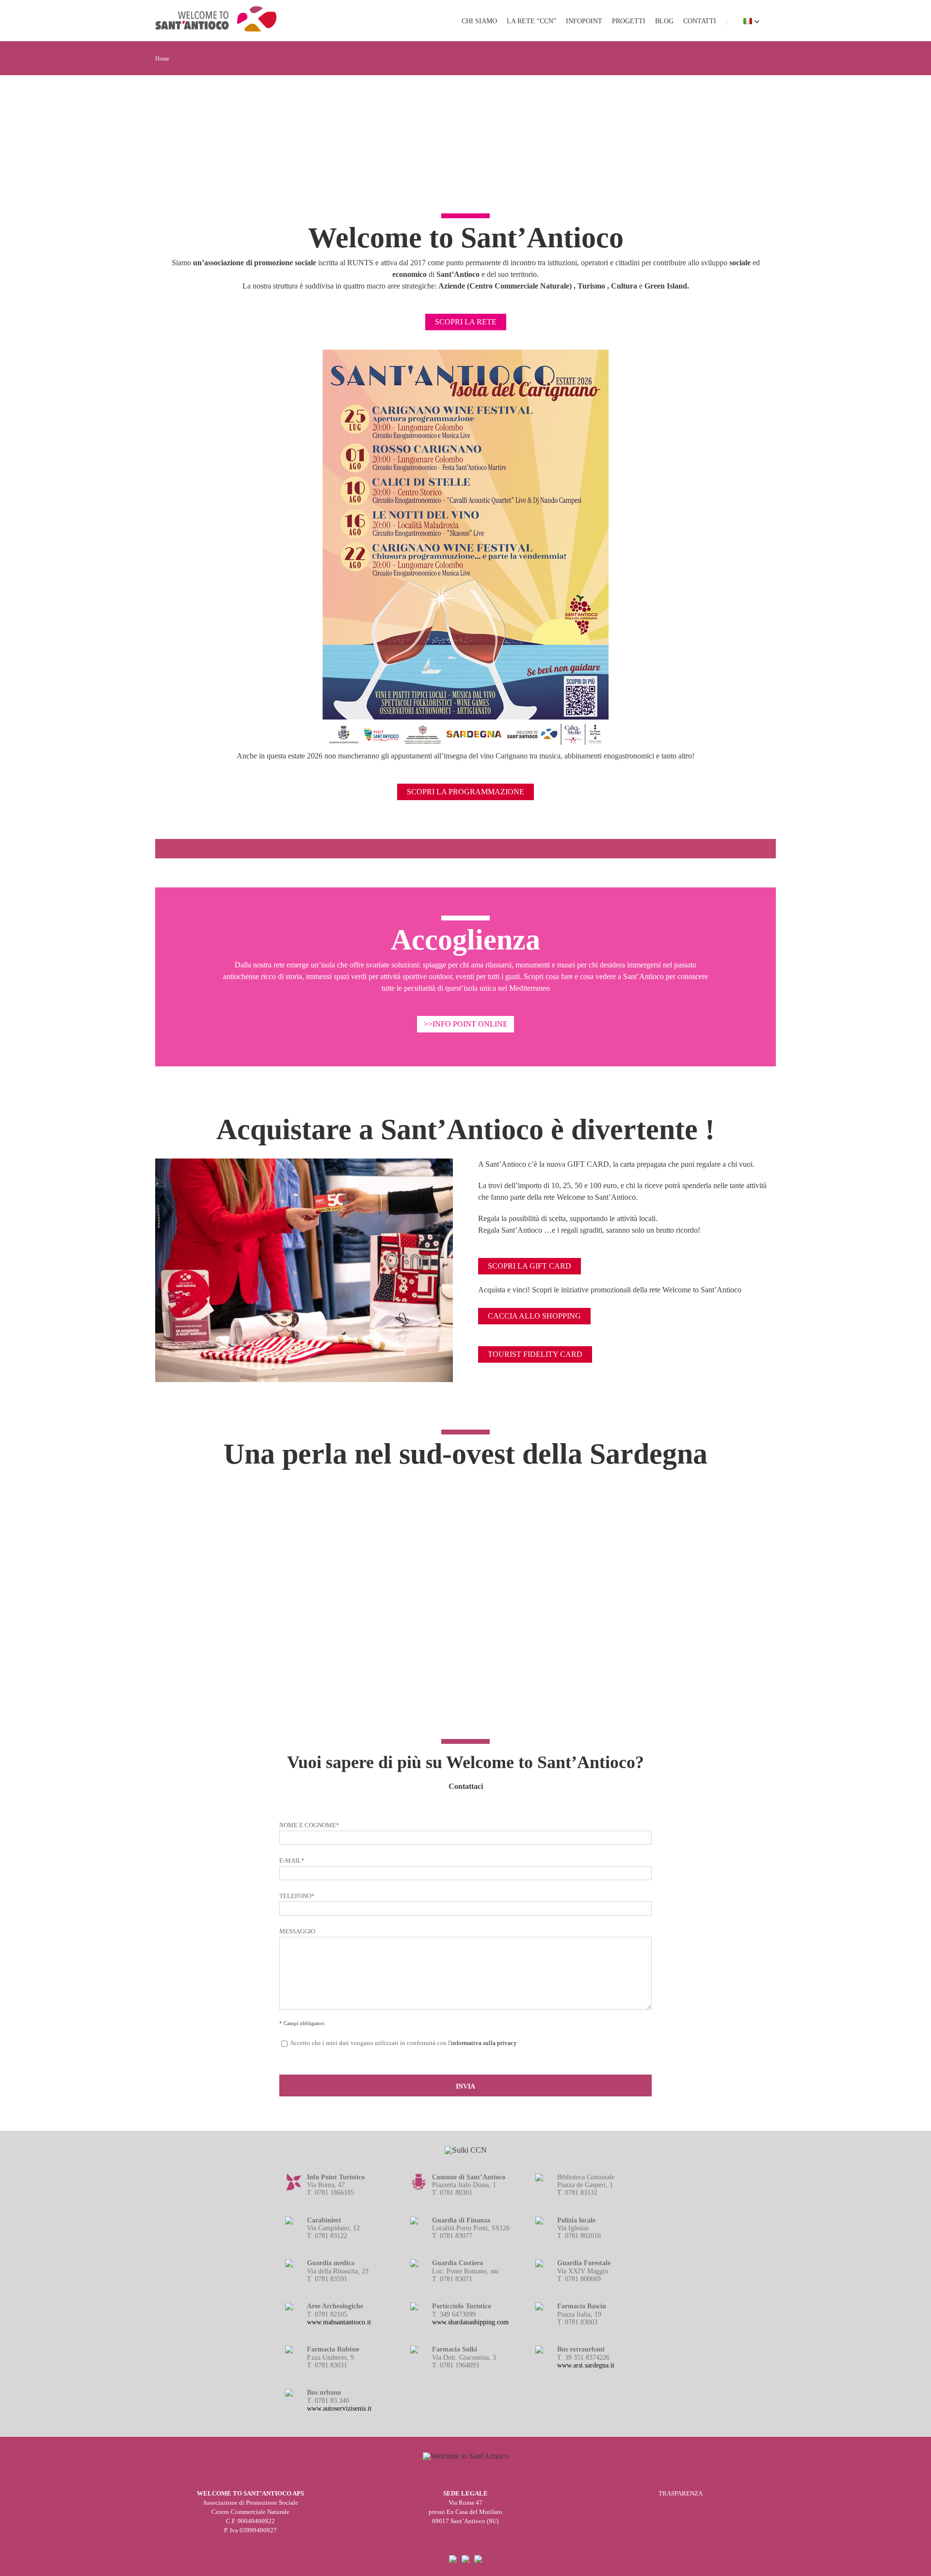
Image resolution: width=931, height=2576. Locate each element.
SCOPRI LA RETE (466, 322)
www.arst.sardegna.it (586, 2365)
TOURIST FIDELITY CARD (535, 1354)
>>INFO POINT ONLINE (466, 1024)
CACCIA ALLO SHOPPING (534, 1316)
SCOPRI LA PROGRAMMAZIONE (465, 792)
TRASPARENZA (681, 2494)
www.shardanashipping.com (470, 2322)
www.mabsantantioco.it (339, 2322)
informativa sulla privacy (484, 2043)
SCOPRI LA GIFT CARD (530, 1266)
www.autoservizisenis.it (339, 2408)
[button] (752, 21)
